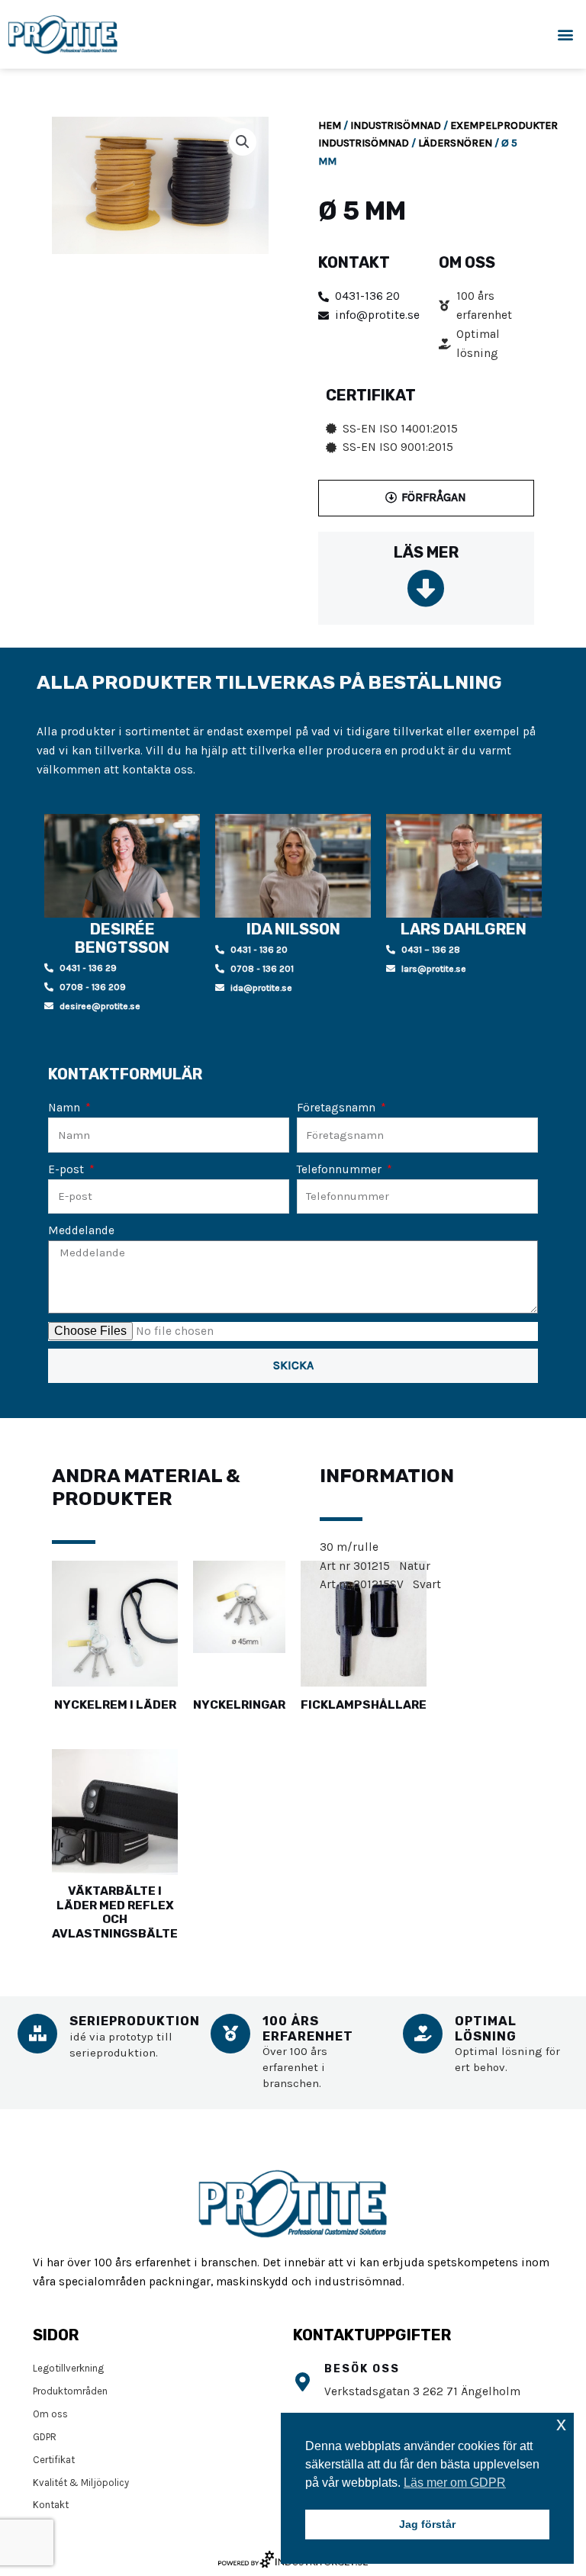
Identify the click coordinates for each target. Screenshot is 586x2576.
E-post (68, 1169)
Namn (66, 1108)
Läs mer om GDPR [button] (455, 2483)
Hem (330, 125)
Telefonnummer (341, 1169)
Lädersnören (455, 143)
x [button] (561, 2424)
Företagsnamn (338, 1108)
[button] (566, 35)
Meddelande (81, 1230)
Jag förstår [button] (427, 2524)
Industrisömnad (396, 125)
